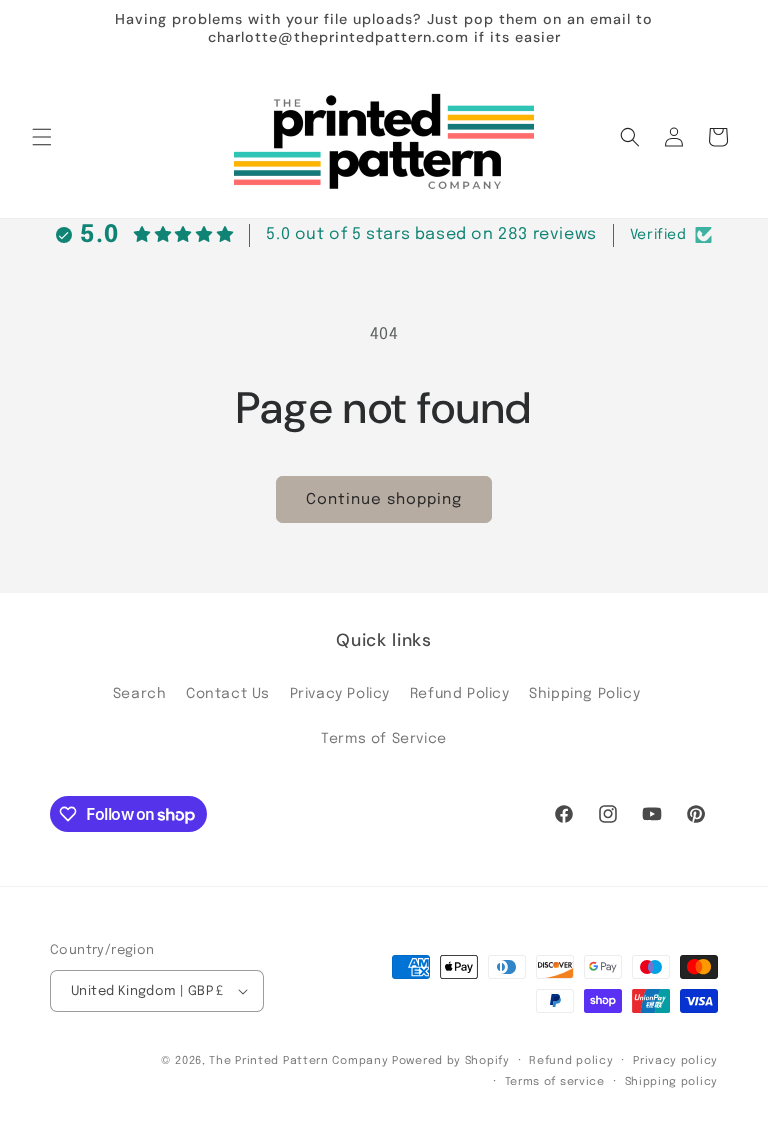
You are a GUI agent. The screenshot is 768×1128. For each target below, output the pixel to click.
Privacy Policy (340, 694)
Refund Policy (460, 694)
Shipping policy (672, 1082)
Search (140, 694)
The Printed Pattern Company (298, 1061)
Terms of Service (384, 739)
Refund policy (571, 1061)
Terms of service (555, 1082)
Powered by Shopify (451, 1061)
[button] (42, 137)
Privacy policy (675, 1061)
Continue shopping (384, 500)
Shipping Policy (584, 694)
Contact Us (228, 694)
